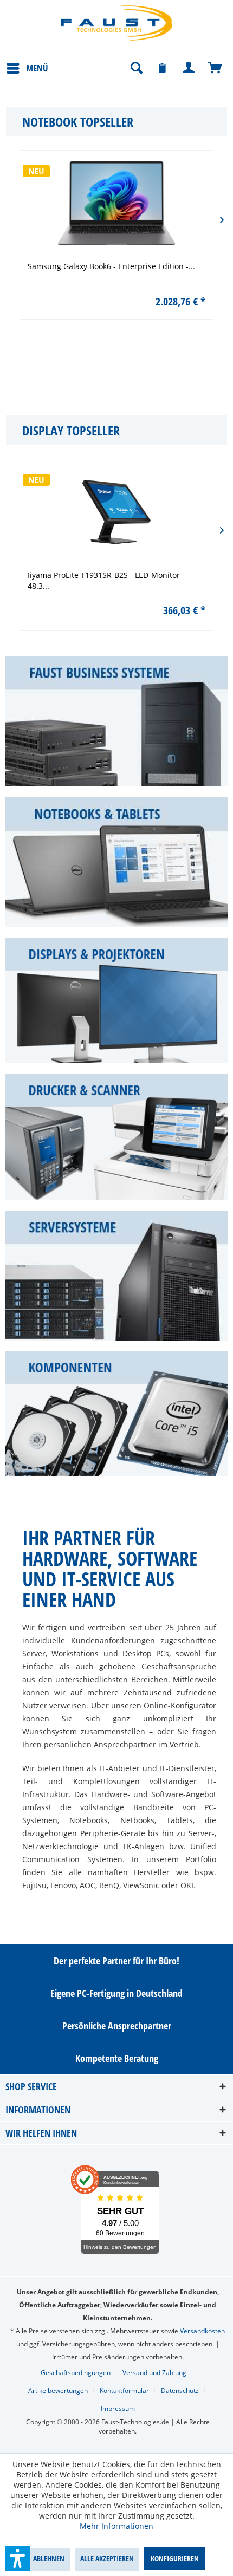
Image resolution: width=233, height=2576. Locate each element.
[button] (18, 2558)
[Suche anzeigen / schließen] (136, 68)
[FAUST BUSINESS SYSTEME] (116, 721)
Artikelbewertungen (58, 2390)
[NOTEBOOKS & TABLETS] (116, 863)
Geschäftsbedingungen (76, 2373)
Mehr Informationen (116, 2526)
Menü (37, 68)
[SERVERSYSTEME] (116, 1276)
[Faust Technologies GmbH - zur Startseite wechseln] (116, 23)
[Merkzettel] (163, 68)
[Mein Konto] (189, 68)
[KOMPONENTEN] (116, 1414)
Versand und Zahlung (154, 2373)
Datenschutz (180, 2390)
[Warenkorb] (216, 68)
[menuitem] (27, 68)
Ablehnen (49, 2558)
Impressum (118, 2408)
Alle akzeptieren (107, 2558)
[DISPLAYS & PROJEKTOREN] (116, 1001)
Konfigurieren (175, 2558)
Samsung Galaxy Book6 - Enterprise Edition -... (140, 266)
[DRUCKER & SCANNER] (116, 1137)
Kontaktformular (124, 2390)
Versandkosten (202, 2331)
